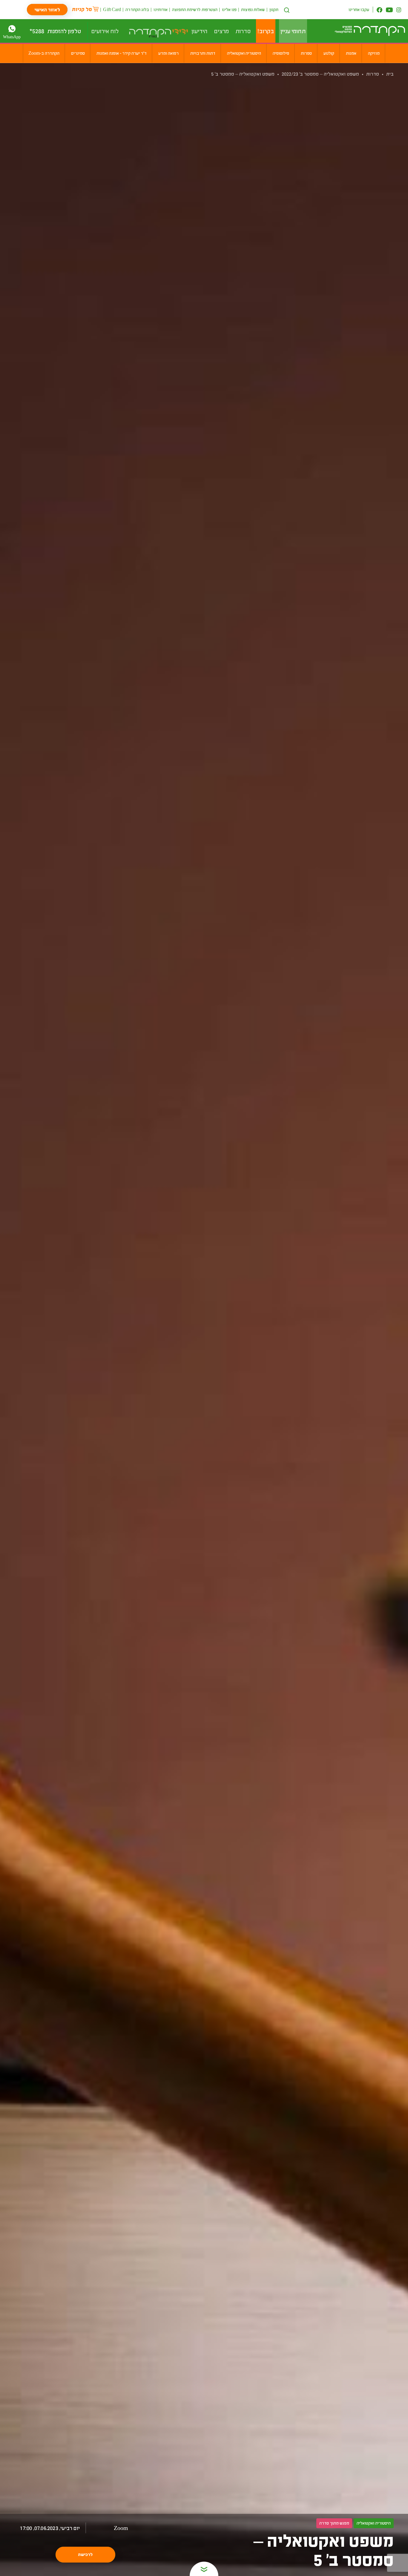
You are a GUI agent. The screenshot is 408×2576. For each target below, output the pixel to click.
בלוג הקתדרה (137, 9)
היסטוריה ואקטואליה (374, 2523)
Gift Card (112, 9)
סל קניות (82, 9)
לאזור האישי (47, 9)
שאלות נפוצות (253, 9)
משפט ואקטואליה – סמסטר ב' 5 (243, 74)
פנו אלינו (229, 9)
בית (390, 74)
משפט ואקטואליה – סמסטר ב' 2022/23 (320, 74)
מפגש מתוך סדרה (334, 2523)
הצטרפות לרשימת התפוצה (195, 9)
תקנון (274, 9)
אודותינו (161, 9)
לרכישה (85, 2554)
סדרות (373, 74)
